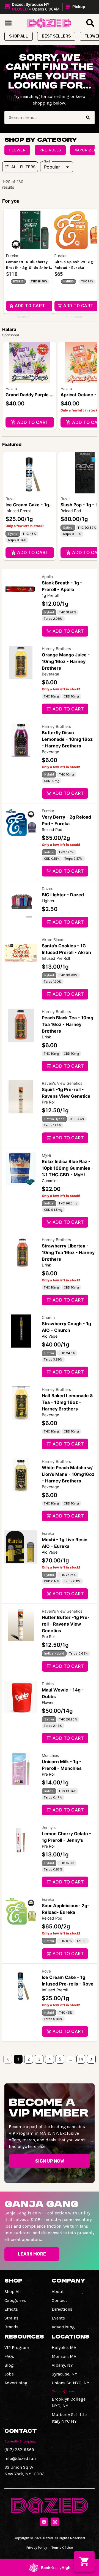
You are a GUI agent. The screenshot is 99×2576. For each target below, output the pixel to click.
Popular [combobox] (52, 167)
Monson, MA (64, 2356)
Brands (11, 2327)
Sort (47, 161)
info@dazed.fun (20, 2458)
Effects (11, 2309)
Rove (10, 499)
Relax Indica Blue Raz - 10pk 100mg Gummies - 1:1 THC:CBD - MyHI (68, 1168)
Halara (11, 388)
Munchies (50, 1755)
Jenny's (49, 1827)
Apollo (47, 577)
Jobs (9, 2374)
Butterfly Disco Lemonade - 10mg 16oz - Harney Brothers (67, 739)
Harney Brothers (56, 649)
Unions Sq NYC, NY (71, 2383)
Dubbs (48, 1684)
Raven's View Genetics (62, 1083)
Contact (59, 2300)
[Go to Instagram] (55, 2522)
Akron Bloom (53, 940)
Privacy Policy (37, 2547)
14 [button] (81, 2059)
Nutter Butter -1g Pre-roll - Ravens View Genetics (66, 1624)
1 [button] (18, 2059)
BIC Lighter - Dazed (63, 895)
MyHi (46, 1155)
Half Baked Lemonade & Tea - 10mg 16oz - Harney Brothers (67, 1402)
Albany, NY (62, 2365)
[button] (46, 7)
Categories (15, 2300)
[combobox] (43, 117)
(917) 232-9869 (19, 2450)
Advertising (63, 2327)
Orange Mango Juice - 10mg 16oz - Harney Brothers (66, 661)
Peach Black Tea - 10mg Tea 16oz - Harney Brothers (68, 1024)
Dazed (48, 888)
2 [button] (29, 2059)
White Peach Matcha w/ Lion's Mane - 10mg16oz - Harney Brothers (68, 1474)
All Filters (23, 167)
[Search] (88, 117)
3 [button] (39, 2059)
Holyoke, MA (64, 2347)
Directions (62, 2309)
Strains (11, 2318)
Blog (9, 2365)
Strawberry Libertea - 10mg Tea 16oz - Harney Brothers (68, 1252)
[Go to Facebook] (44, 2522)
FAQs (9, 2356)
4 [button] (50, 2059)
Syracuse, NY (64, 2374)
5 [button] (60, 2059)
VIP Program (17, 2347)
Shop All (13, 2292)
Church (48, 1317)
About (58, 2292)
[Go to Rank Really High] (50, 2567)
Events (58, 2318)
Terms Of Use (62, 2547)
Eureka (48, 811)
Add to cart (33, 422)
